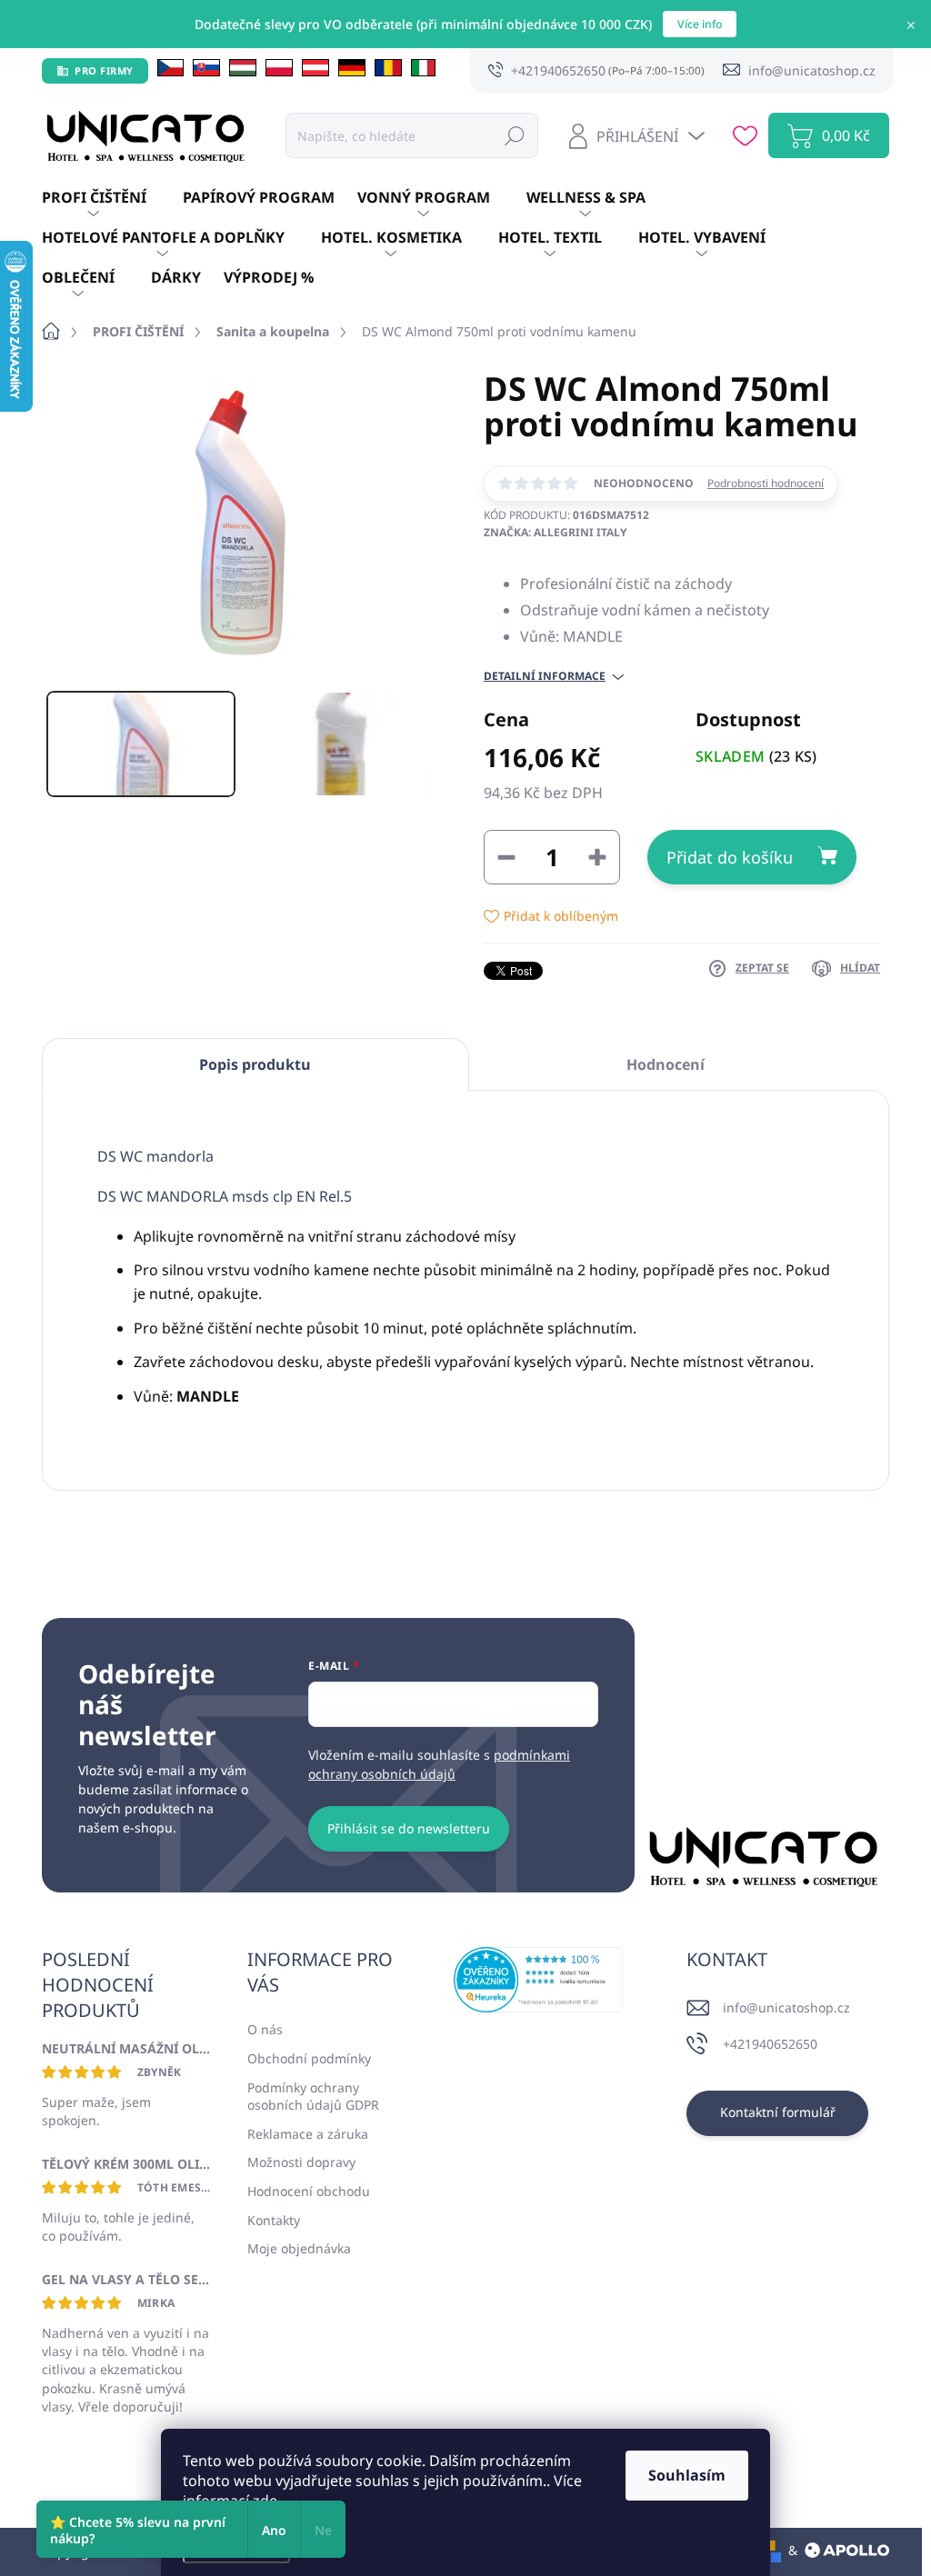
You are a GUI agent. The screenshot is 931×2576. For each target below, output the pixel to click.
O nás (265, 2029)
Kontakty (274, 2220)
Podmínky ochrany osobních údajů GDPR (313, 2097)
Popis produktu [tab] (255, 1064)
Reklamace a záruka (308, 2134)
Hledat (515, 135)
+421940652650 (770, 2044)
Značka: (555, 532)
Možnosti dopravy (301, 2162)
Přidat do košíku (730, 857)
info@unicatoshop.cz (786, 2007)
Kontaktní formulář (778, 2112)
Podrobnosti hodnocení (766, 484)
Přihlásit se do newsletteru (409, 1828)
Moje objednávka (299, 2248)
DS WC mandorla (155, 1156)
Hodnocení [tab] (666, 1064)
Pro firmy (104, 70)
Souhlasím (687, 2475)
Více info (700, 24)
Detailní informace (545, 676)
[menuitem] (112, 198)
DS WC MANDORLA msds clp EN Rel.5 (225, 1196)
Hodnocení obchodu (309, 2191)
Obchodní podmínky (309, 2058)
